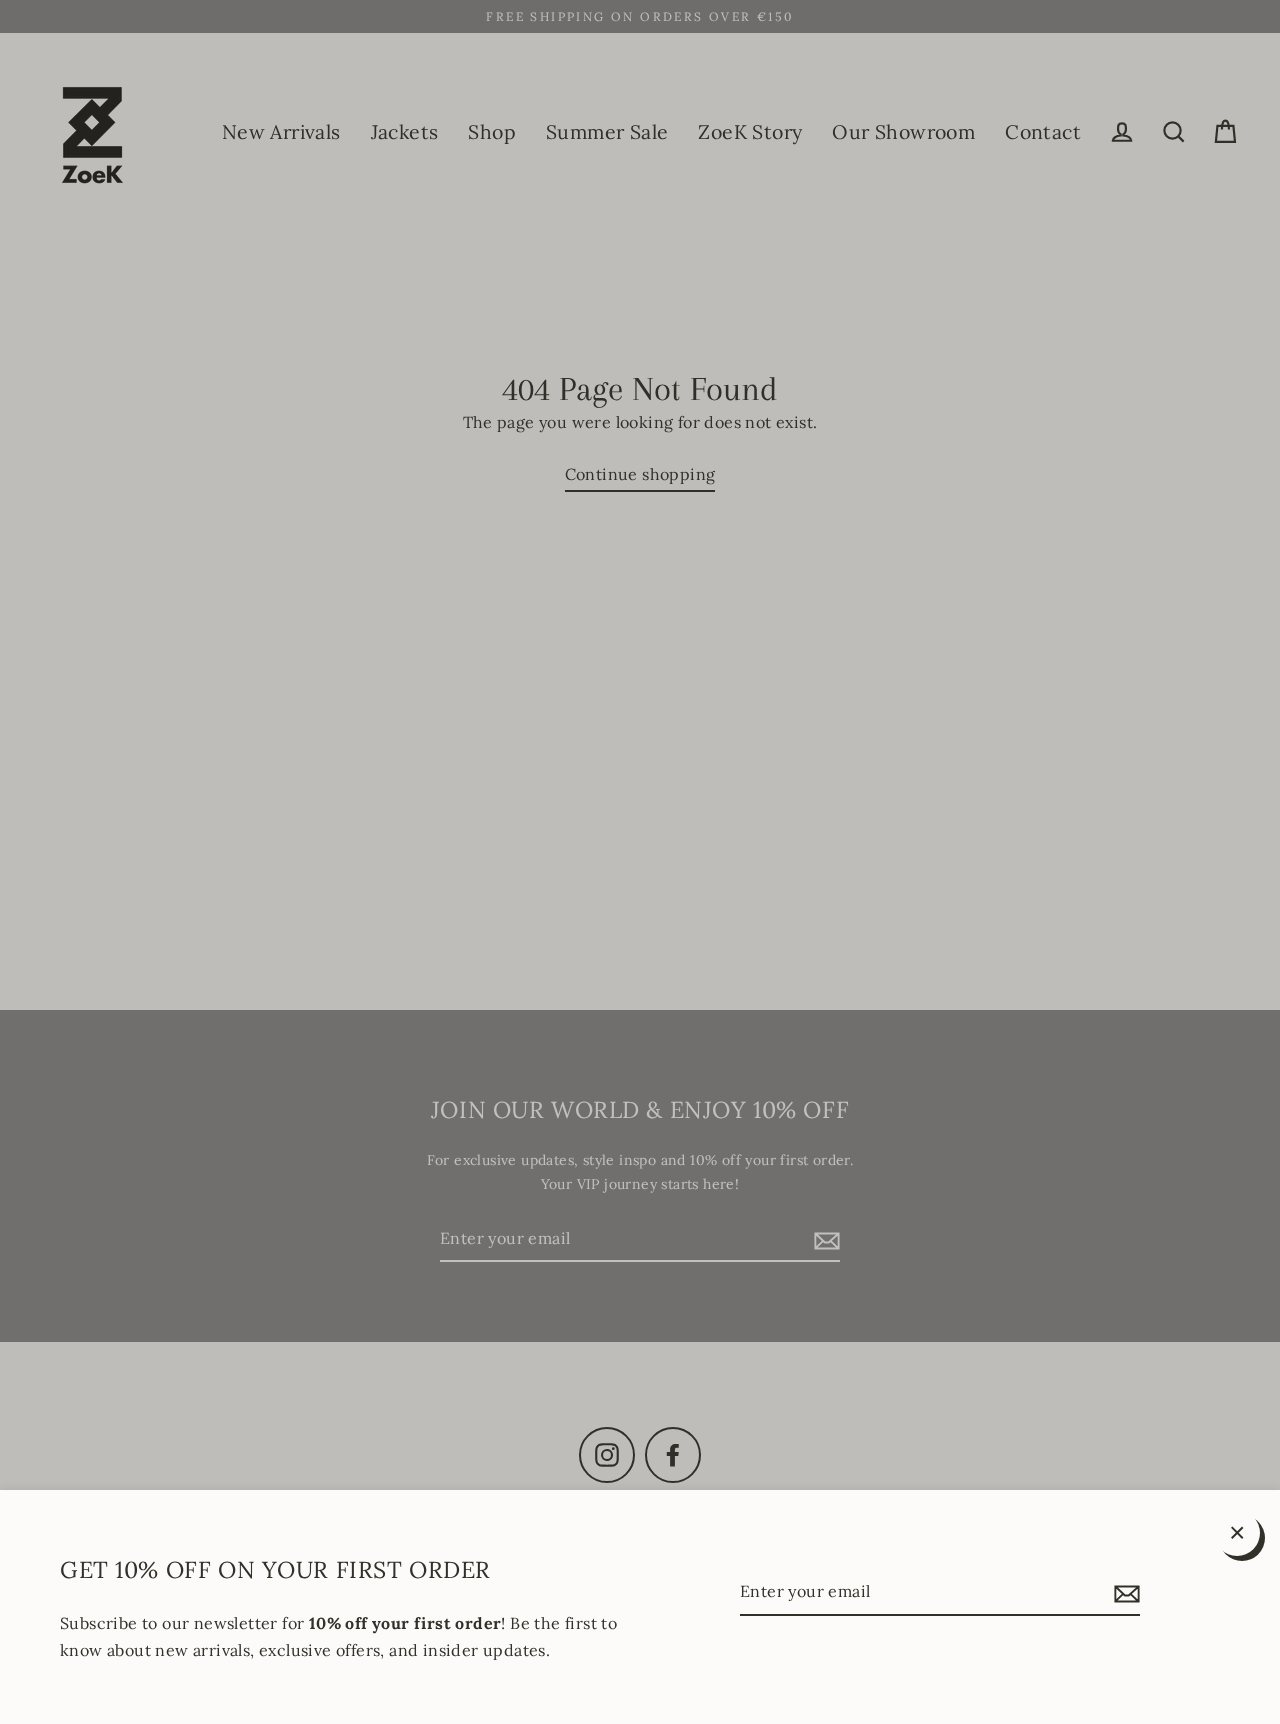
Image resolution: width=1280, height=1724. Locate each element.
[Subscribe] (1124, 1592)
